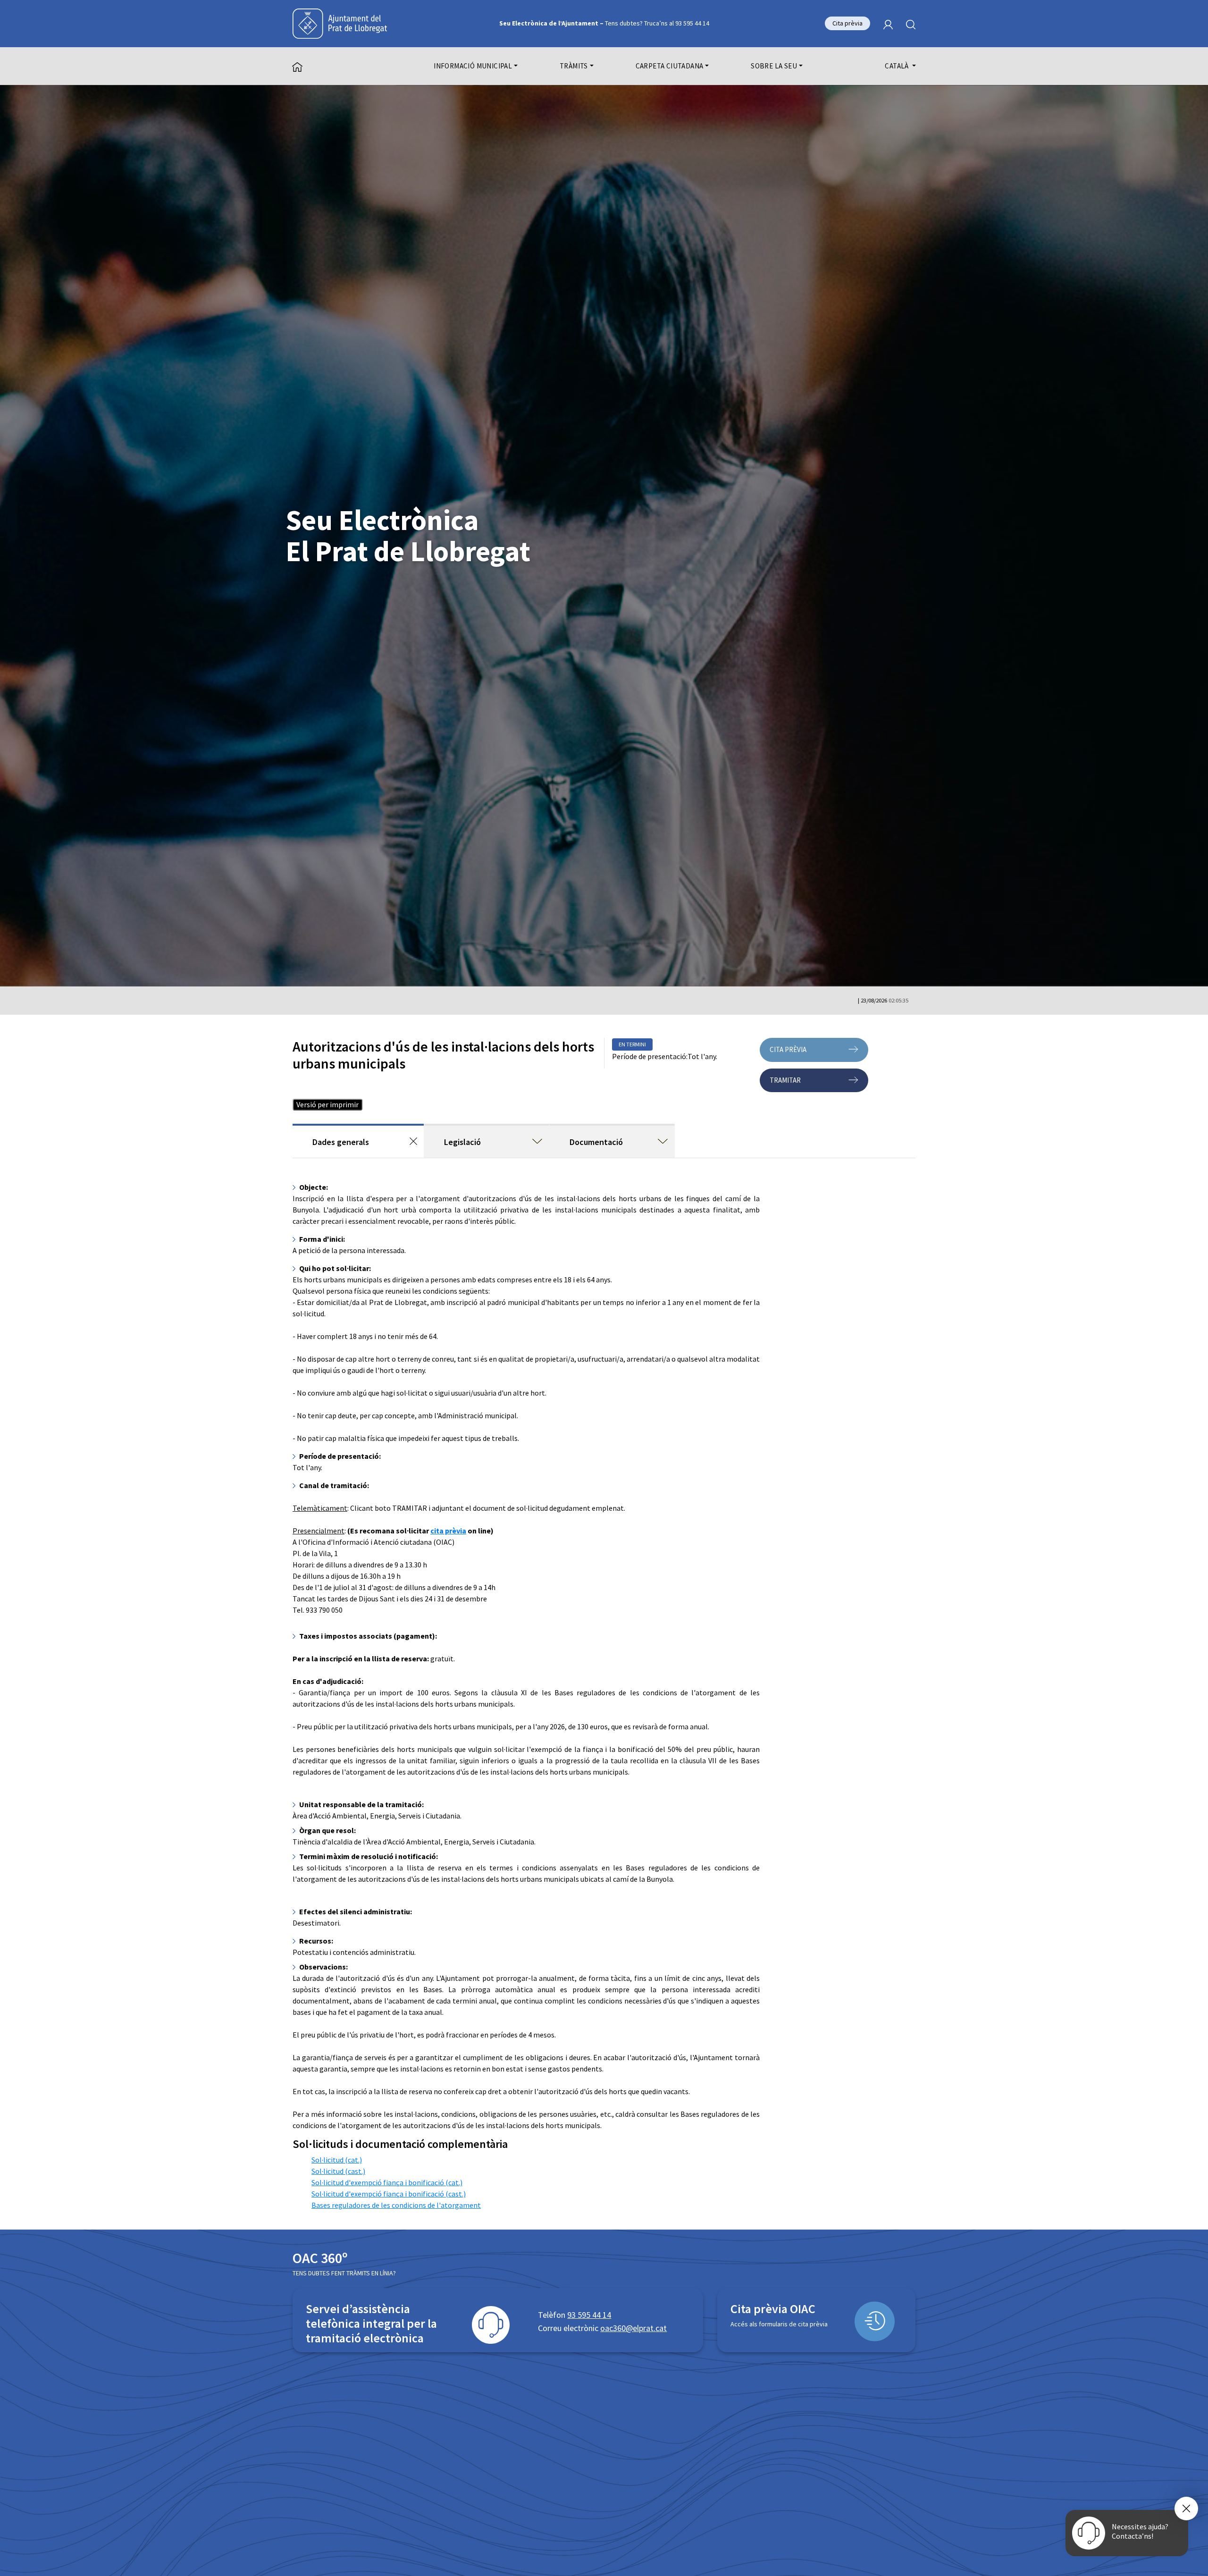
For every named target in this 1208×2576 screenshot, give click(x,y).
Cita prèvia (847, 23)
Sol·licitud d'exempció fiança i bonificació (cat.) (387, 2182)
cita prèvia (448, 1531)
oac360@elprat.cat (633, 2328)
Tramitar (785, 1080)
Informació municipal (473, 66)
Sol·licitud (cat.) (337, 2160)
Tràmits (574, 66)
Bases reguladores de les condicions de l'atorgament (396, 2205)
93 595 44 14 (589, 2315)
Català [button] (898, 66)
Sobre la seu (774, 66)
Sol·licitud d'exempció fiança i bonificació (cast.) (389, 2194)
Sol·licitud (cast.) (338, 2171)
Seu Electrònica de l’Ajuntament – (604, 23)
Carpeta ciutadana (670, 66)
